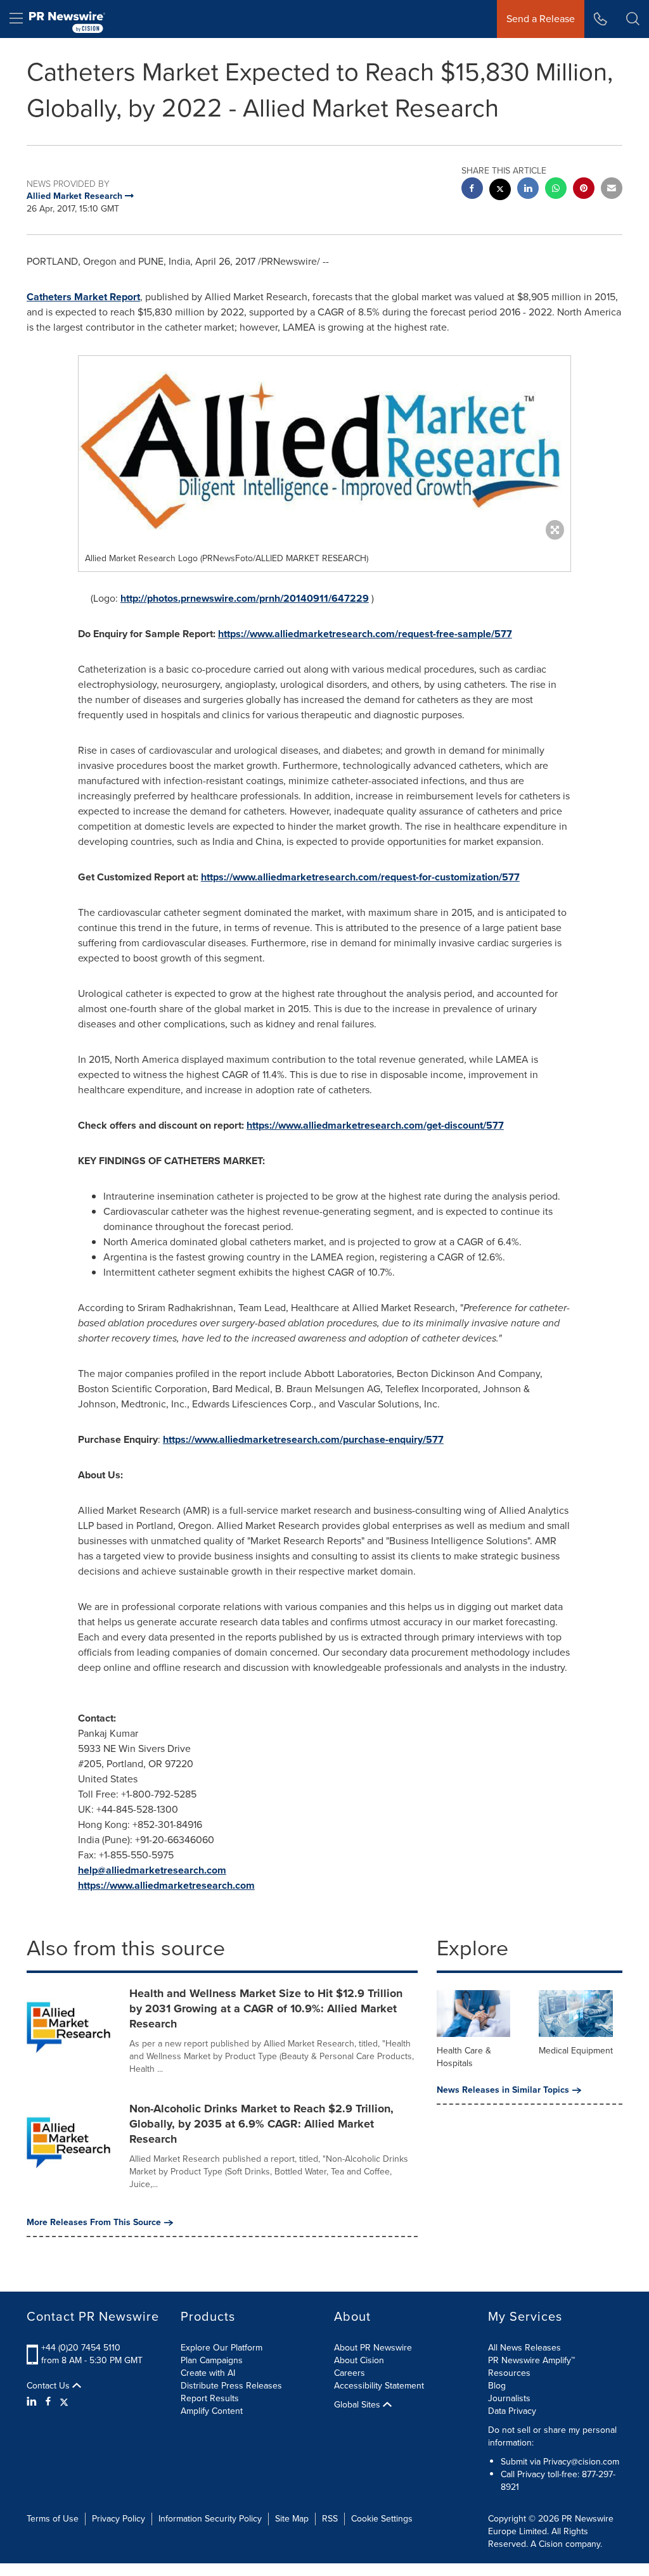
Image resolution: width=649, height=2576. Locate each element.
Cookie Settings (382, 2519)
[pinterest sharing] (584, 190)
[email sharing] (612, 190)
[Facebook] (48, 2402)
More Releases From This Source (94, 2223)
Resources (509, 2373)
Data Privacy (512, 2411)
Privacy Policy (119, 2519)
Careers (350, 2373)
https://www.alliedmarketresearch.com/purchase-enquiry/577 (303, 1439)
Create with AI (208, 2373)
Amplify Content (212, 2411)
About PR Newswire (373, 2348)
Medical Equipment (576, 2051)
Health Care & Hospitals (464, 2057)
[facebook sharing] (472, 190)
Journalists (509, 2398)
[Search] (633, 19)
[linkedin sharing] (528, 190)
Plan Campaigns (212, 2360)
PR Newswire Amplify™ (531, 2360)
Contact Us (49, 2386)
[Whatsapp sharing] (556, 190)
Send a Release (541, 19)
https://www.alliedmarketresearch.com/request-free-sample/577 (365, 634)
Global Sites (358, 2405)
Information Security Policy (210, 2519)
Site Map (292, 2519)
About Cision (359, 2360)
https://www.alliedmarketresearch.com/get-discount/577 (375, 1125)
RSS (330, 2519)
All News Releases (524, 2348)
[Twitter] (64, 2402)
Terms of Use (53, 2519)
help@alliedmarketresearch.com (152, 1870)
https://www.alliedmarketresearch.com (166, 1885)
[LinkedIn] (33, 2402)
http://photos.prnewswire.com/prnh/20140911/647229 (245, 598)
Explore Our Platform (222, 2348)
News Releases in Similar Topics (503, 2090)
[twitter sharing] (500, 191)
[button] (324, 451)
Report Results (210, 2398)
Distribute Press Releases (231, 2386)
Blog (497, 2386)
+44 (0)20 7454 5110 (81, 2348)
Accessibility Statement (379, 2386)
